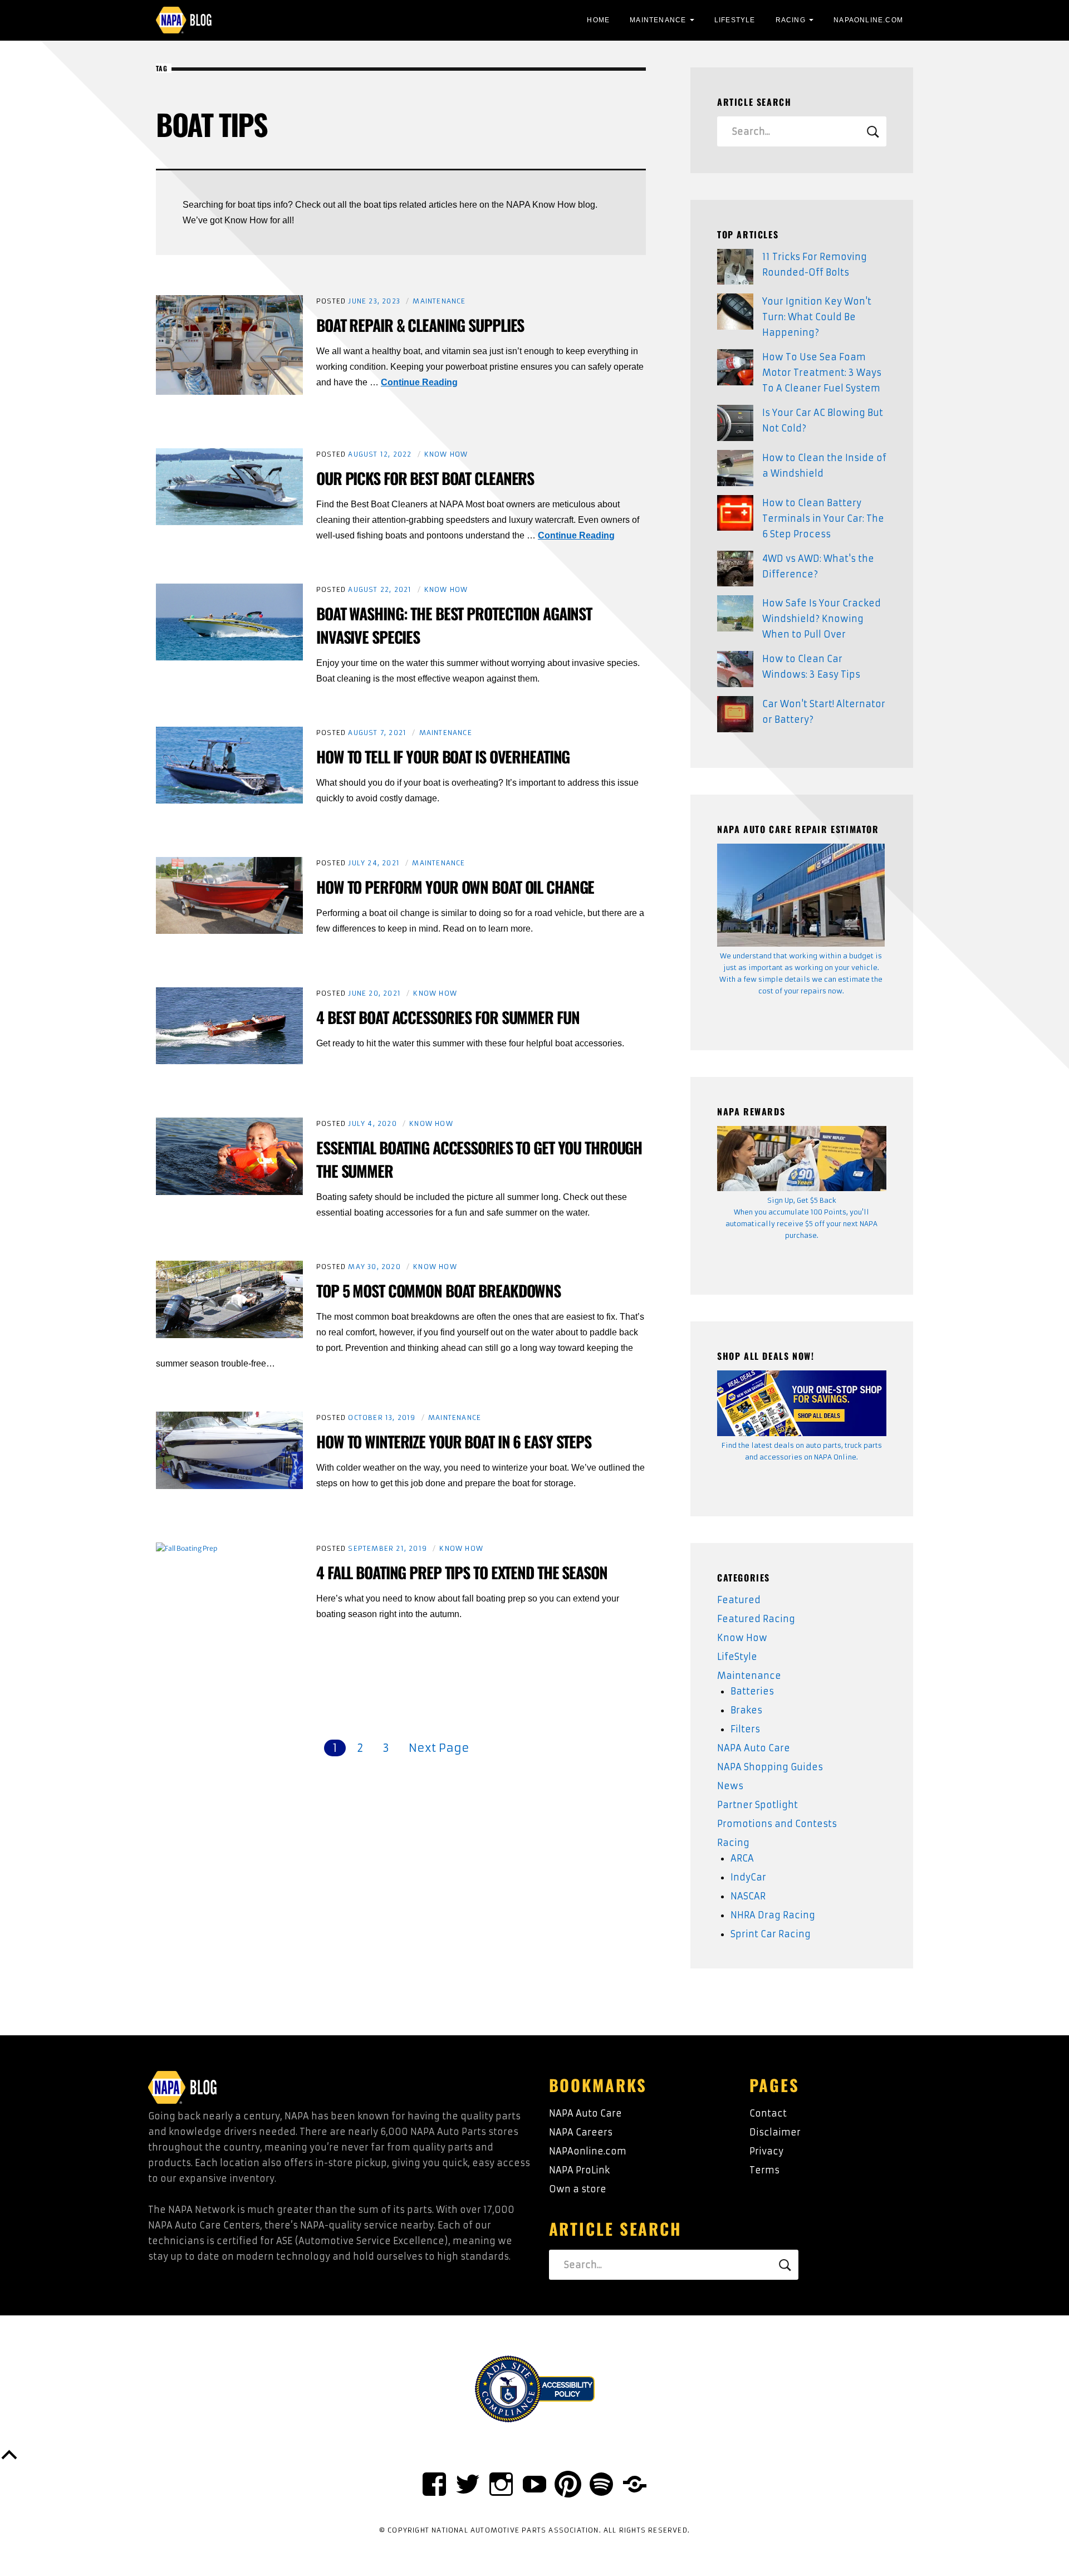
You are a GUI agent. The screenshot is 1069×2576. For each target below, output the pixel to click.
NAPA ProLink (579, 2170)
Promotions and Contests (777, 1824)
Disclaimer (775, 2132)
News (730, 1786)
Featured (739, 1600)
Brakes (746, 1710)
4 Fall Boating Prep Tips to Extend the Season (462, 1572)
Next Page (439, 1748)
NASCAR (748, 1896)
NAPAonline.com (588, 2151)
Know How (446, 454)
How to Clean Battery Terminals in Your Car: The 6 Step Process (823, 518)
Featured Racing (756, 1619)
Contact (768, 2113)
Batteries (752, 1691)
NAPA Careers (581, 2132)
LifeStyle (735, 20)
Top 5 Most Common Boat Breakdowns (438, 1291)
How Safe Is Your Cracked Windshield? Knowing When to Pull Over (822, 619)
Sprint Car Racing (771, 1934)
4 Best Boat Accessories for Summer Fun (448, 1017)
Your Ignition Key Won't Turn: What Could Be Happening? (817, 317)
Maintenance (658, 20)
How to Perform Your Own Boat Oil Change (455, 887)
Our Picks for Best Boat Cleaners (425, 478)
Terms (764, 2170)
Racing (791, 20)
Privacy (766, 2151)
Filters (745, 1729)
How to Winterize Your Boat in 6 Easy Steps (454, 1441)
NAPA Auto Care (754, 1748)
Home (598, 20)
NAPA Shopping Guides (770, 1767)
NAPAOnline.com (868, 20)
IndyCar (748, 1877)
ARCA (742, 1858)
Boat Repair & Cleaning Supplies (420, 325)
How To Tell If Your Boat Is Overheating (443, 756)
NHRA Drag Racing (773, 1915)
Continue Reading (419, 382)
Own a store (578, 2189)
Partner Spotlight (757, 1805)
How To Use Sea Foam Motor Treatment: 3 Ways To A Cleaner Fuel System (822, 373)
